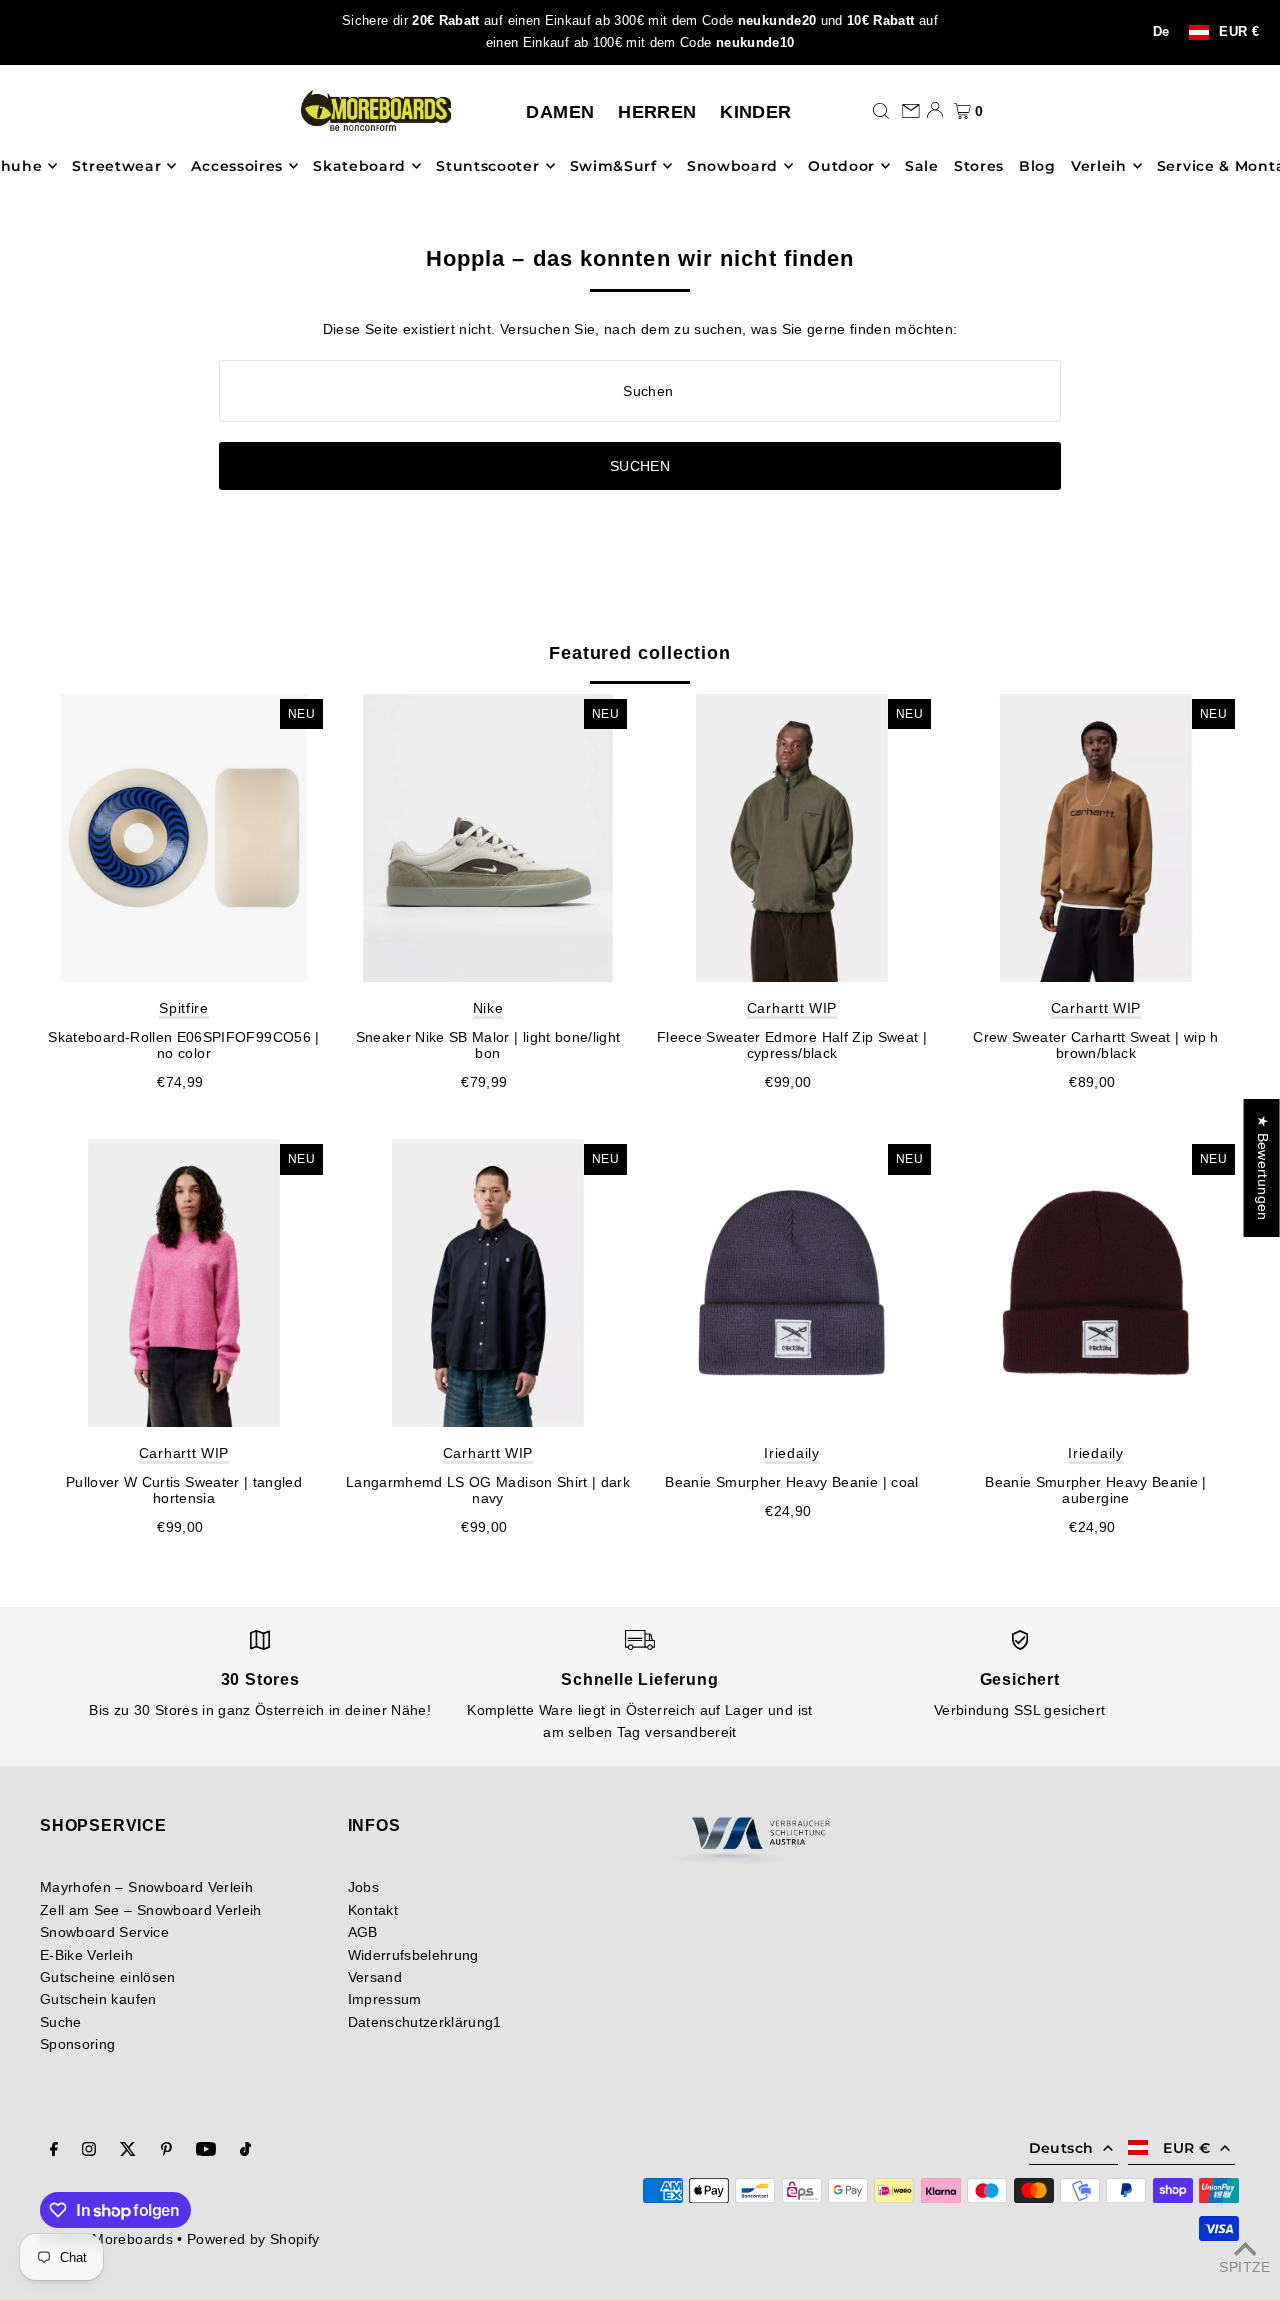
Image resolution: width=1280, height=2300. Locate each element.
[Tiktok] (245, 2151)
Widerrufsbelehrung (413, 1955)
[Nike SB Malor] (488, 838)
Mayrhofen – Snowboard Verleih (146, 1887)
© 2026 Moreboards (106, 2239)
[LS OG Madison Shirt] (488, 1283)
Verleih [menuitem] (1099, 166)
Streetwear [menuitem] (116, 166)
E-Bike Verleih (86, 1955)
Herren (657, 112)
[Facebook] (54, 2151)
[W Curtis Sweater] (184, 1283)
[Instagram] (89, 2151)
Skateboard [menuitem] (359, 166)
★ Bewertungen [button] (1263, 1168)
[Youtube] (206, 2151)
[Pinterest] (166, 2151)
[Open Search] (881, 110)
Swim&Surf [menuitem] (613, 166)
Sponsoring (78, 2044)
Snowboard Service (104, 1932)
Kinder (755, 112)
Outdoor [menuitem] (841, 166)
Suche (61, 2022)
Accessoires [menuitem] (237, 166)
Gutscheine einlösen (108, 1977)
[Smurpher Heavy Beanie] (792, 1283)
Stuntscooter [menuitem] (487, 166)
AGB (363, 1932)
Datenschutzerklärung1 (425, 2022)
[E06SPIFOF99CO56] (184, 838)
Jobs (363, 1887)
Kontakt (373, 1910)
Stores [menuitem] (979, 166)
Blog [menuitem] (1037, 166)
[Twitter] (128, 2151)
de (1161, 32)
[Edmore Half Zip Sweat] (792, 838)
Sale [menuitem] (922, 166)
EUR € (1239, 32)
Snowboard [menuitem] (732, 166)
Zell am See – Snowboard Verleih (151, 1910)
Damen (560, 112)
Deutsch (1061, 2148)
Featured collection (640, 653)
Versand (375, 1977)
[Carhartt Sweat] (1096, 838)
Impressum (385, 1999)
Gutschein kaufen (98, 1999)
